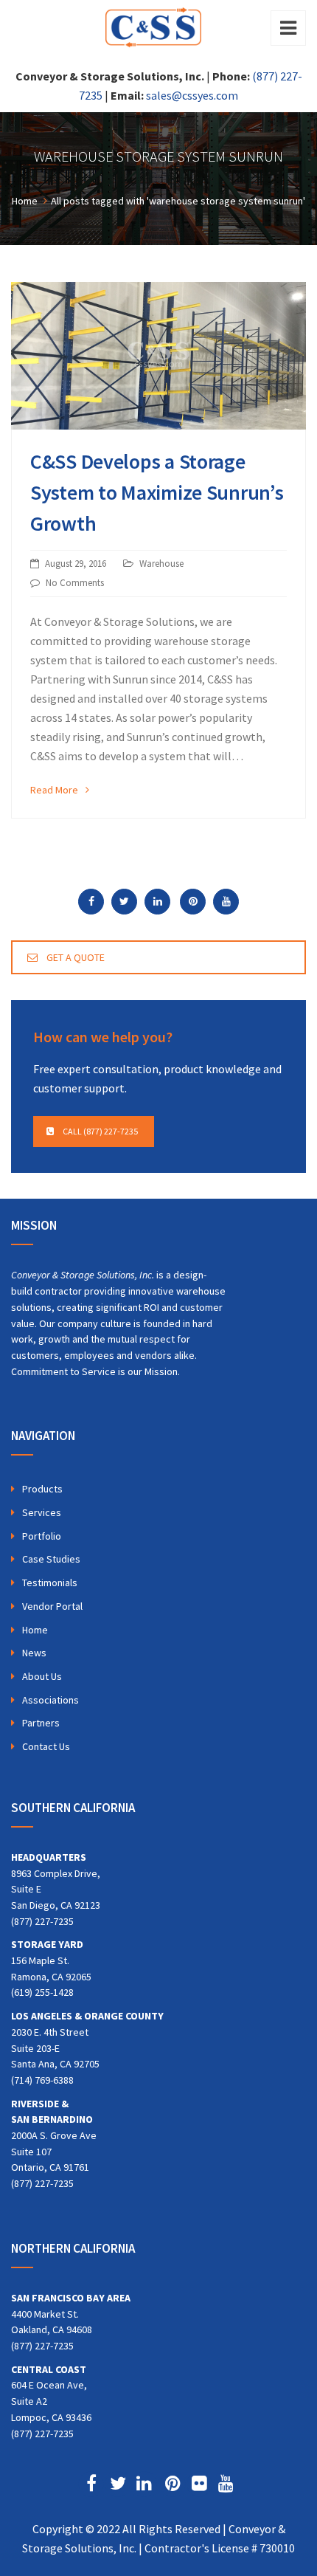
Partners (41, 1723)
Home (35, 1630)
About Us (42, 1676)
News (34, 1653)
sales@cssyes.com (192, 95)
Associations (50, 1700)
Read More (54, 790)
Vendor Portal (52, 1606)
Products (42, 1489)
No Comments (75, 583)
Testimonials (50, 1583)
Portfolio (42, 1536)
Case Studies (51, 1559)
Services (42, 1512)
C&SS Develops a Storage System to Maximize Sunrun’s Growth (157, 492)
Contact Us (46, 1746)
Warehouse (161, 564)
